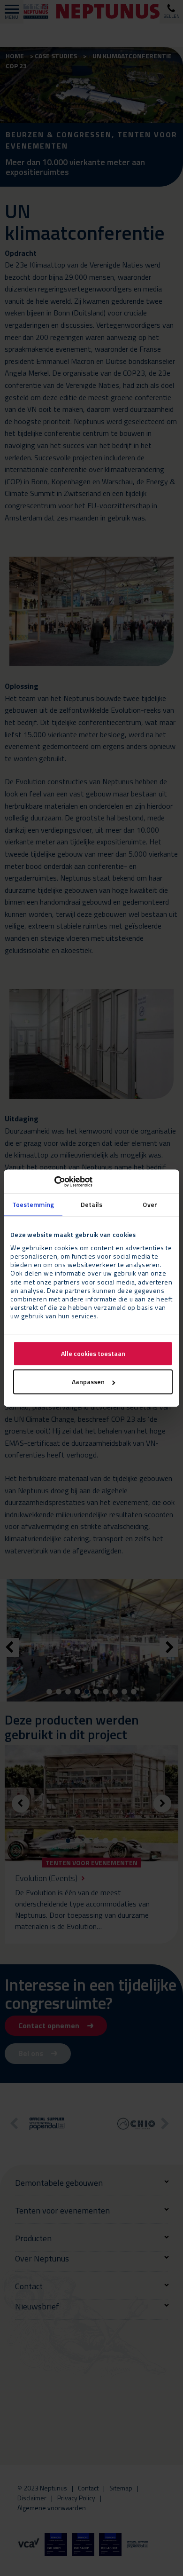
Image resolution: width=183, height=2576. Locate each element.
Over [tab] (150, 1205)
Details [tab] (91, 1205)
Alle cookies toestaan (93, 1353)
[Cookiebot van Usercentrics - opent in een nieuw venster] (51, 1182)
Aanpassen (88, 1382)
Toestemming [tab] (33, 1205)
